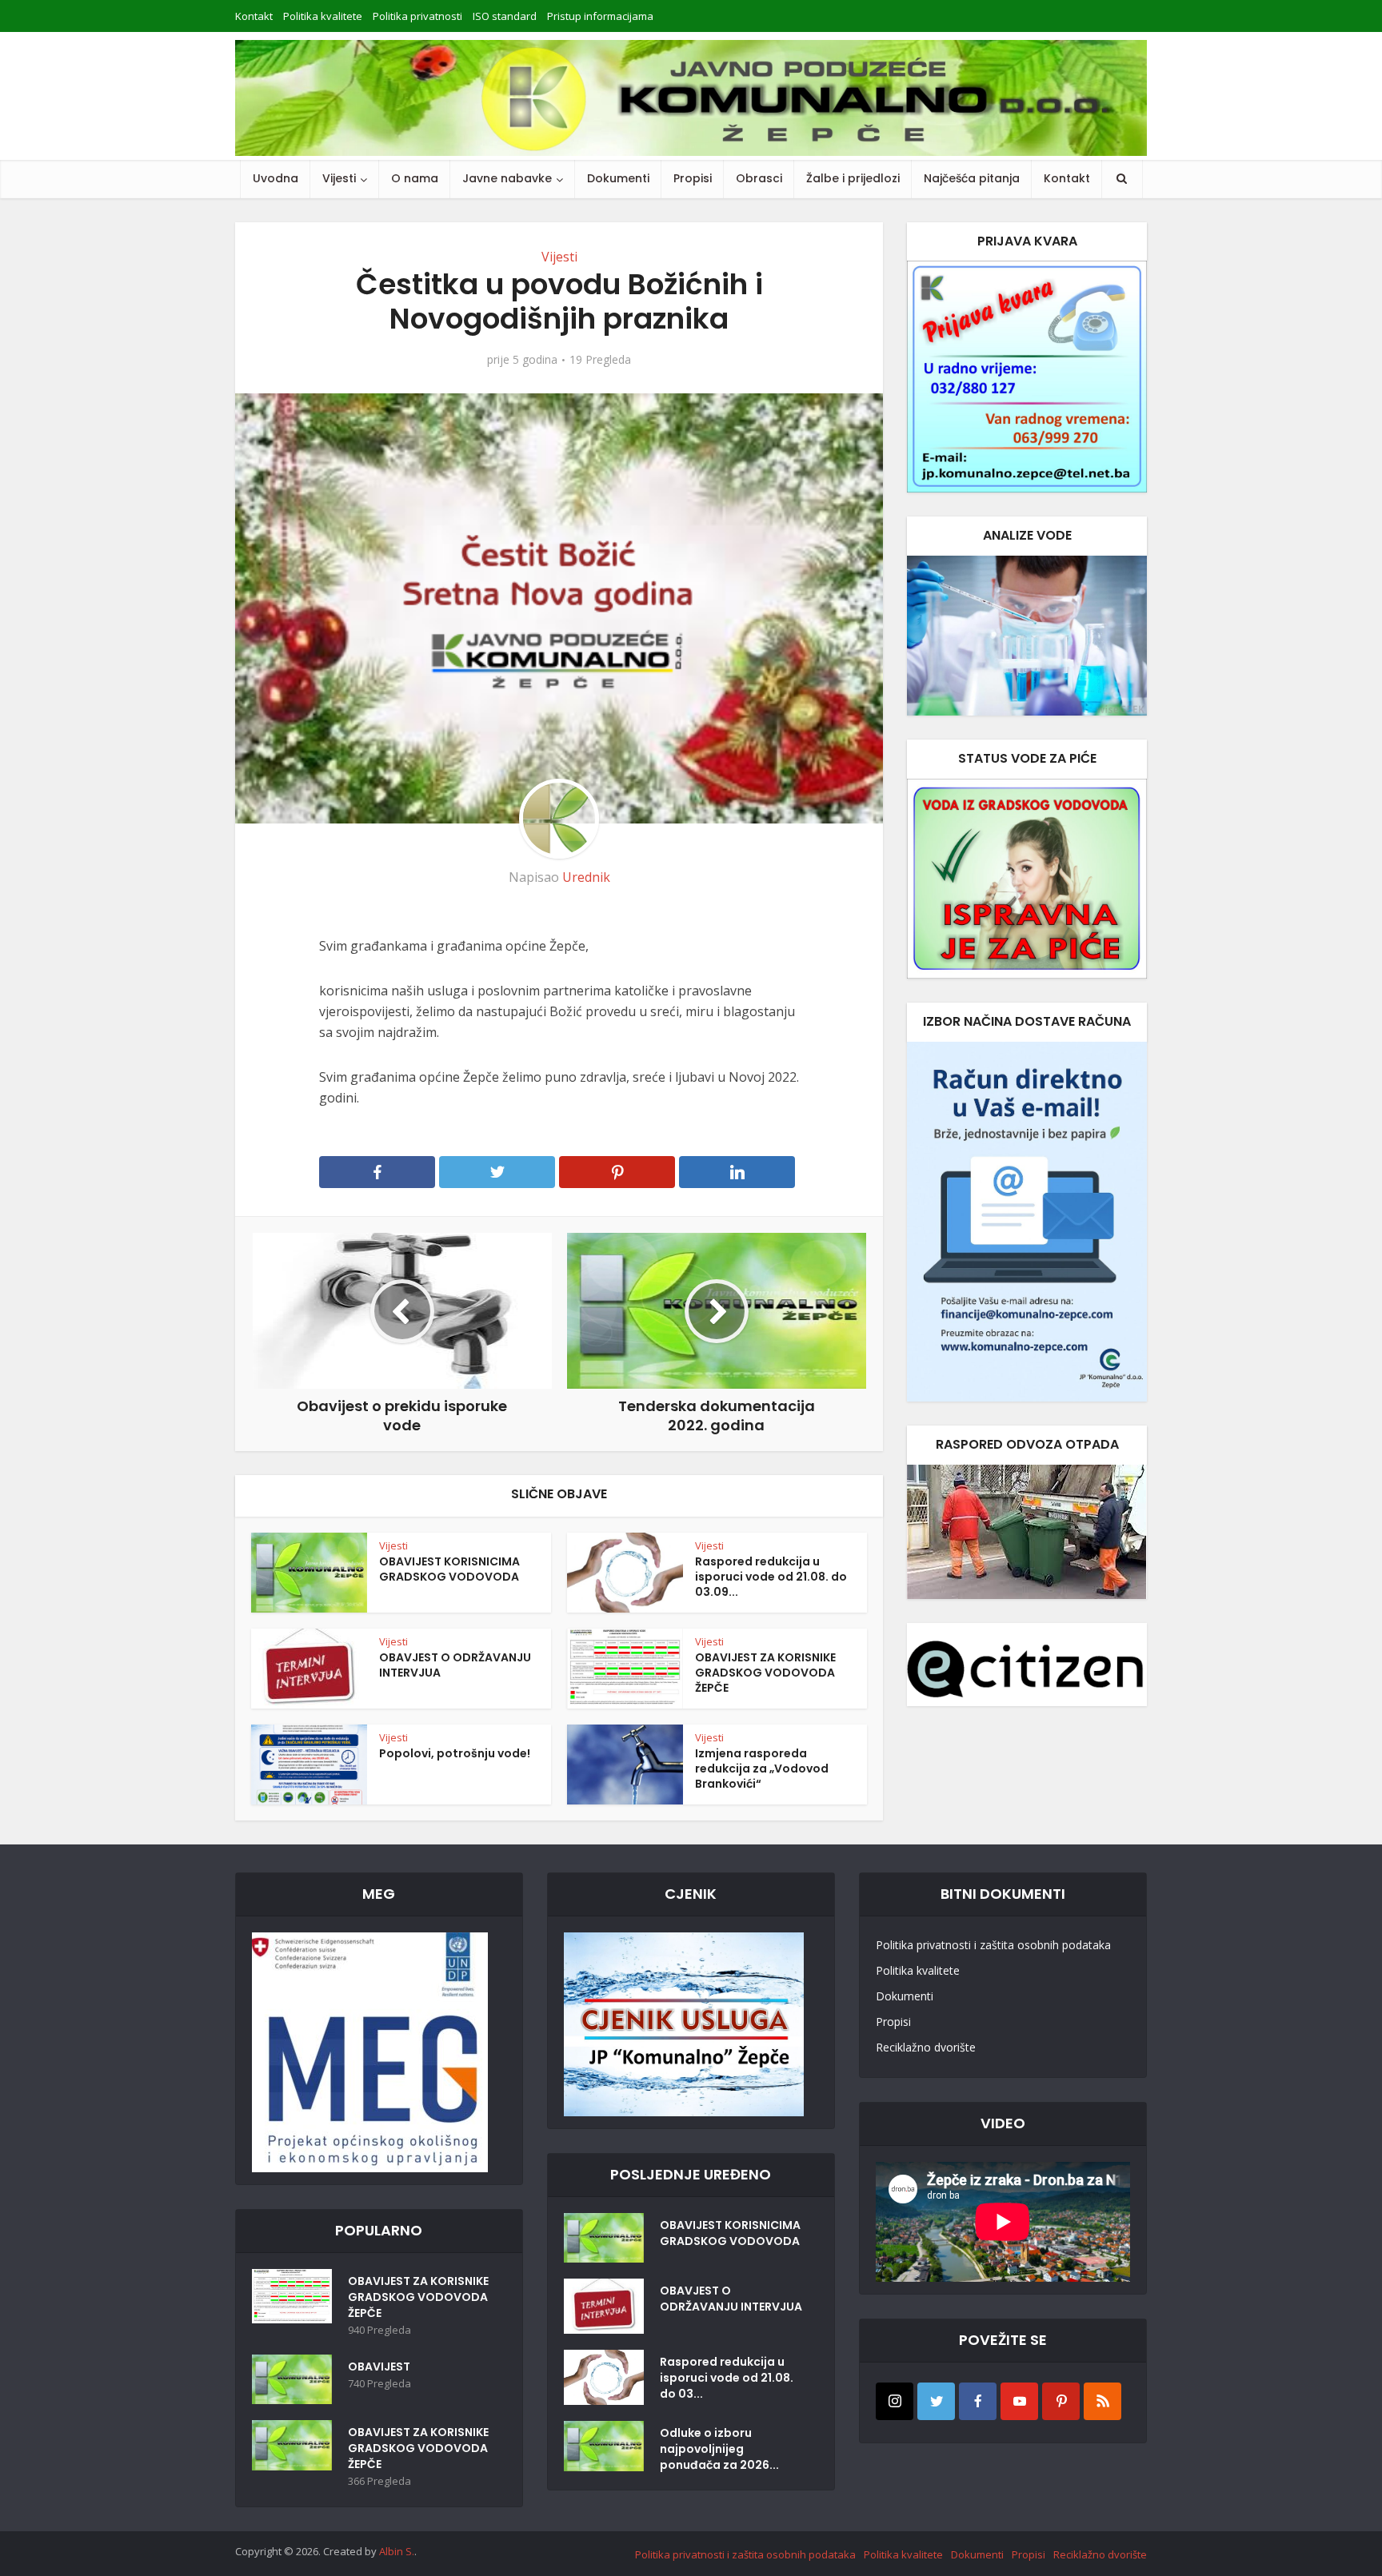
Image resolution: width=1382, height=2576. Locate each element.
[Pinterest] (1061, 2401)
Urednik (586, 877)
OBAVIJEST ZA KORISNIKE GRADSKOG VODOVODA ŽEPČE (765, 1673)
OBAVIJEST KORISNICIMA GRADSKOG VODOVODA (449, 1569)
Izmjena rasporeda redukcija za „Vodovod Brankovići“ (762, 1769)
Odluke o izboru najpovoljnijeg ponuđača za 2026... (719, 2449)
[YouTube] (1019, 2401)
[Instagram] (895, 2401)
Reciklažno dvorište (926, 2047)
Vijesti (339, 178)
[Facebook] (978, 2401)
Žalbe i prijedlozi (853, 178)
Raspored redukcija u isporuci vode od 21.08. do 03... (727, 2378)
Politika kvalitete (323, 16)
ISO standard (505, 16)
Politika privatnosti (417, 16)
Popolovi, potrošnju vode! (455, 1753)
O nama (415, 178)
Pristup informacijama (600, 16)
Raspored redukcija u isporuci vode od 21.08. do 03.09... (771, 1577)
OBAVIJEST (379, 2367)
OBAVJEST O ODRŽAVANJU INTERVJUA (455, 1665)
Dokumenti (618, 178)
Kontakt (254, 16)
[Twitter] (936, 2401)
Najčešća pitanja (972, 178)
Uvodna (276, 178)
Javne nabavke (507, 178)
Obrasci (759, 178)
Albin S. (397, 2551)
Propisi (693, 178)
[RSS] (1102, 2401)
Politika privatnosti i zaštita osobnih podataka (993, 1945)
